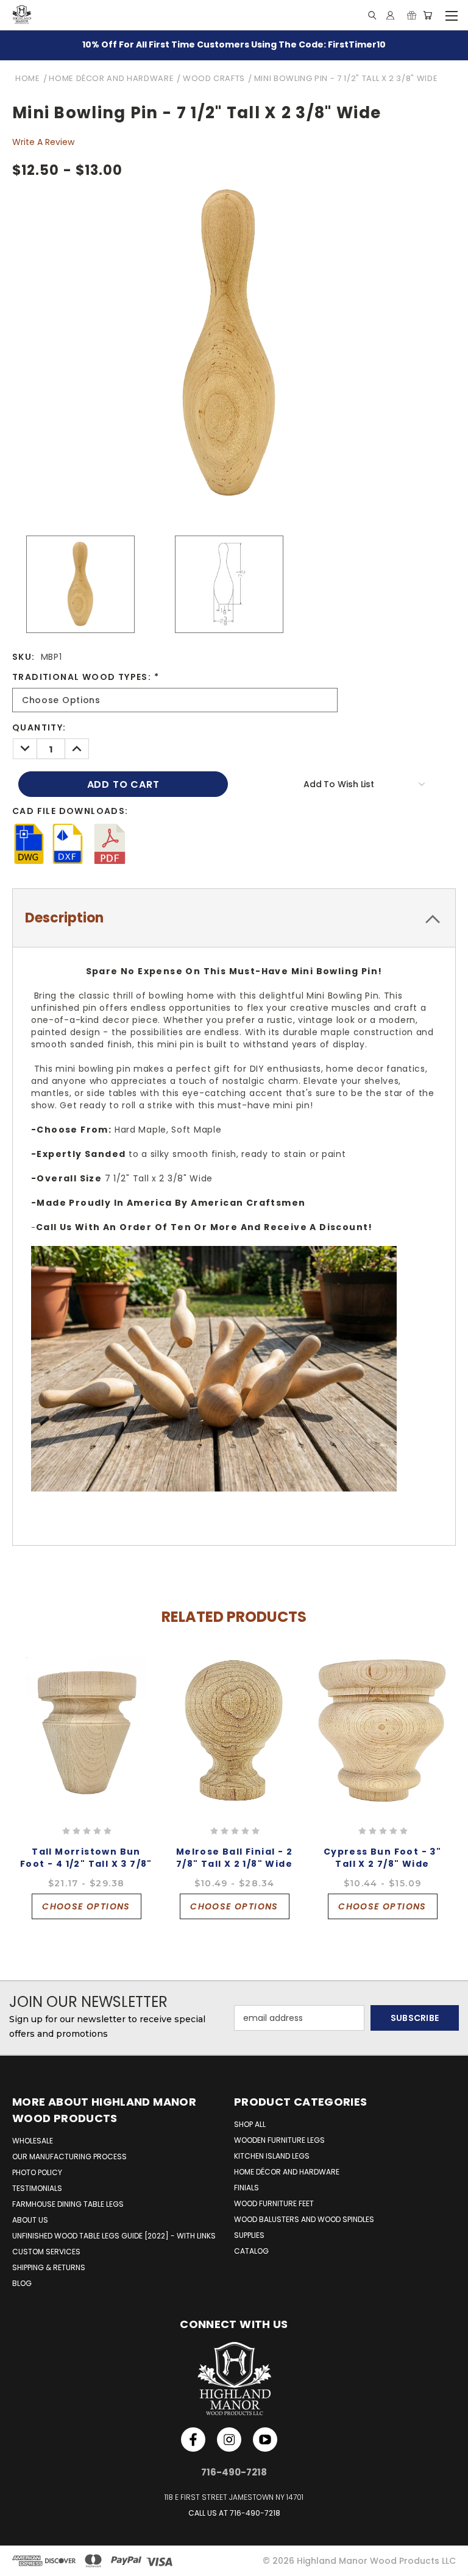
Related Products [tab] (234, 1617)
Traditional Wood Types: (86, 677)
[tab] (234, 918)
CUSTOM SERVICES (46, 2252)
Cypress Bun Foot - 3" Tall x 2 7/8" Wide (382, 1858)
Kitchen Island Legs (272, 2156)
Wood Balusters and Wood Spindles (304, 2219)
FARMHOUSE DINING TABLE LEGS (68, 2204)
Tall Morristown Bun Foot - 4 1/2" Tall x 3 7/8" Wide (86, 1864)
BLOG (22, 2283)
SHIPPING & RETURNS (49, 2267)
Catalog (251, 2251)
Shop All (250, 2124)
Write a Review (43, 142)
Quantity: (39, 727)
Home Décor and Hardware (287, 2172)
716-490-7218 (255, 2513)
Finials (246, 2188)
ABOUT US (30, 2220)
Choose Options (86, 1906)
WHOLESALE (33, 2141)
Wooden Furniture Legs (279, 2140)
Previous (10, 1728)
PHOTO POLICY (37, 2172)
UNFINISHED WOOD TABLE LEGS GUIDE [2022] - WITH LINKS (114, 2236)
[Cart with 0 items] (427, 15)
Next (452, 1728)
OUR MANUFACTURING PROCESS (69, 2157)
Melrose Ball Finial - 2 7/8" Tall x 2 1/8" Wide (234, 1858)
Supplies (249, 2235)
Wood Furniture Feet (274, 2203)
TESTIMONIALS (37, 2188)
